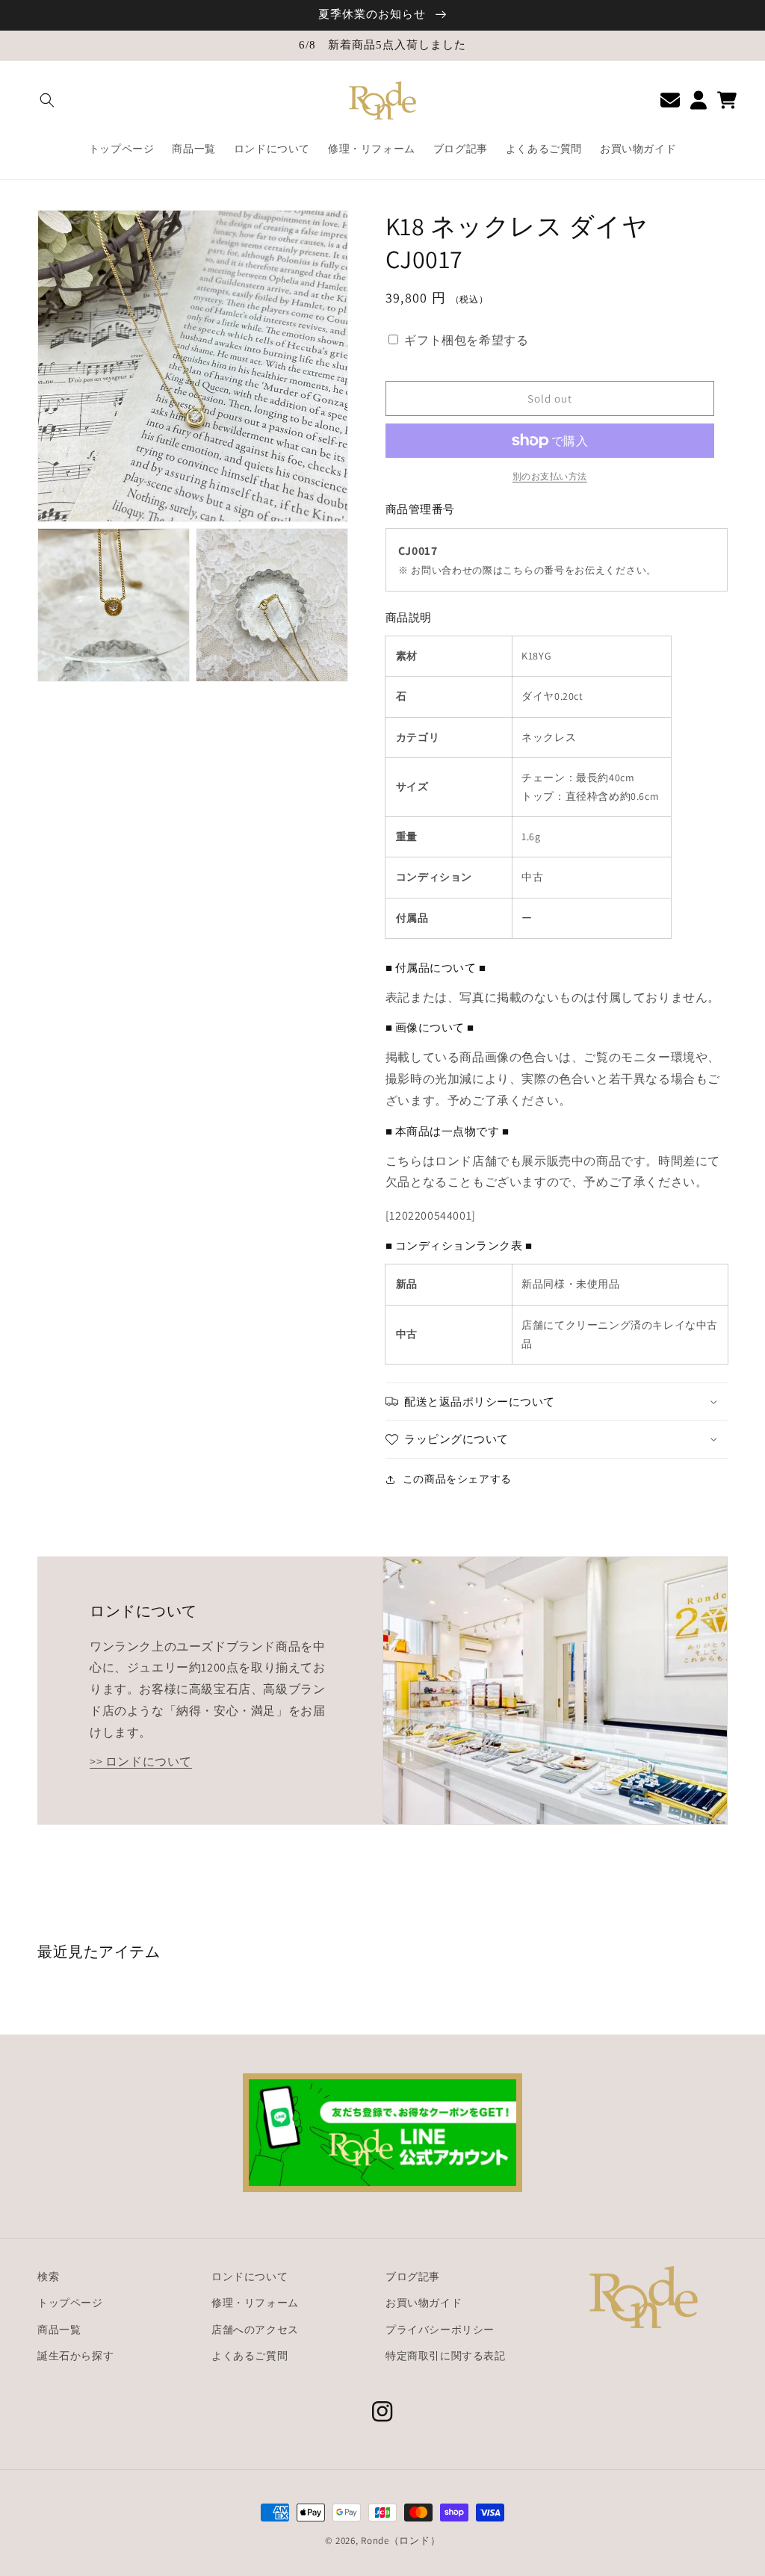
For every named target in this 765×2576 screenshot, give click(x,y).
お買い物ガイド (424, 2303)
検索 (48, 2276)
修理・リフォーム (255, 2303)
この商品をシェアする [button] (457, 1479)
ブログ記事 (413, 2276)
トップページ (70, 2303)
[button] (47, 100)
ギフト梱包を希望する (466, 340)
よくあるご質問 (250, 2356)
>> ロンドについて (141, 1762)
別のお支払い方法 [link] (550, 476)
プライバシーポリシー (440, 2330)
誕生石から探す (75, 2356)
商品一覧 (59, 2330)
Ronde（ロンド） (400, 2541)
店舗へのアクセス (255, 2330)
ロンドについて (250, 2276)
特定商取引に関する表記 (446, 2356)
